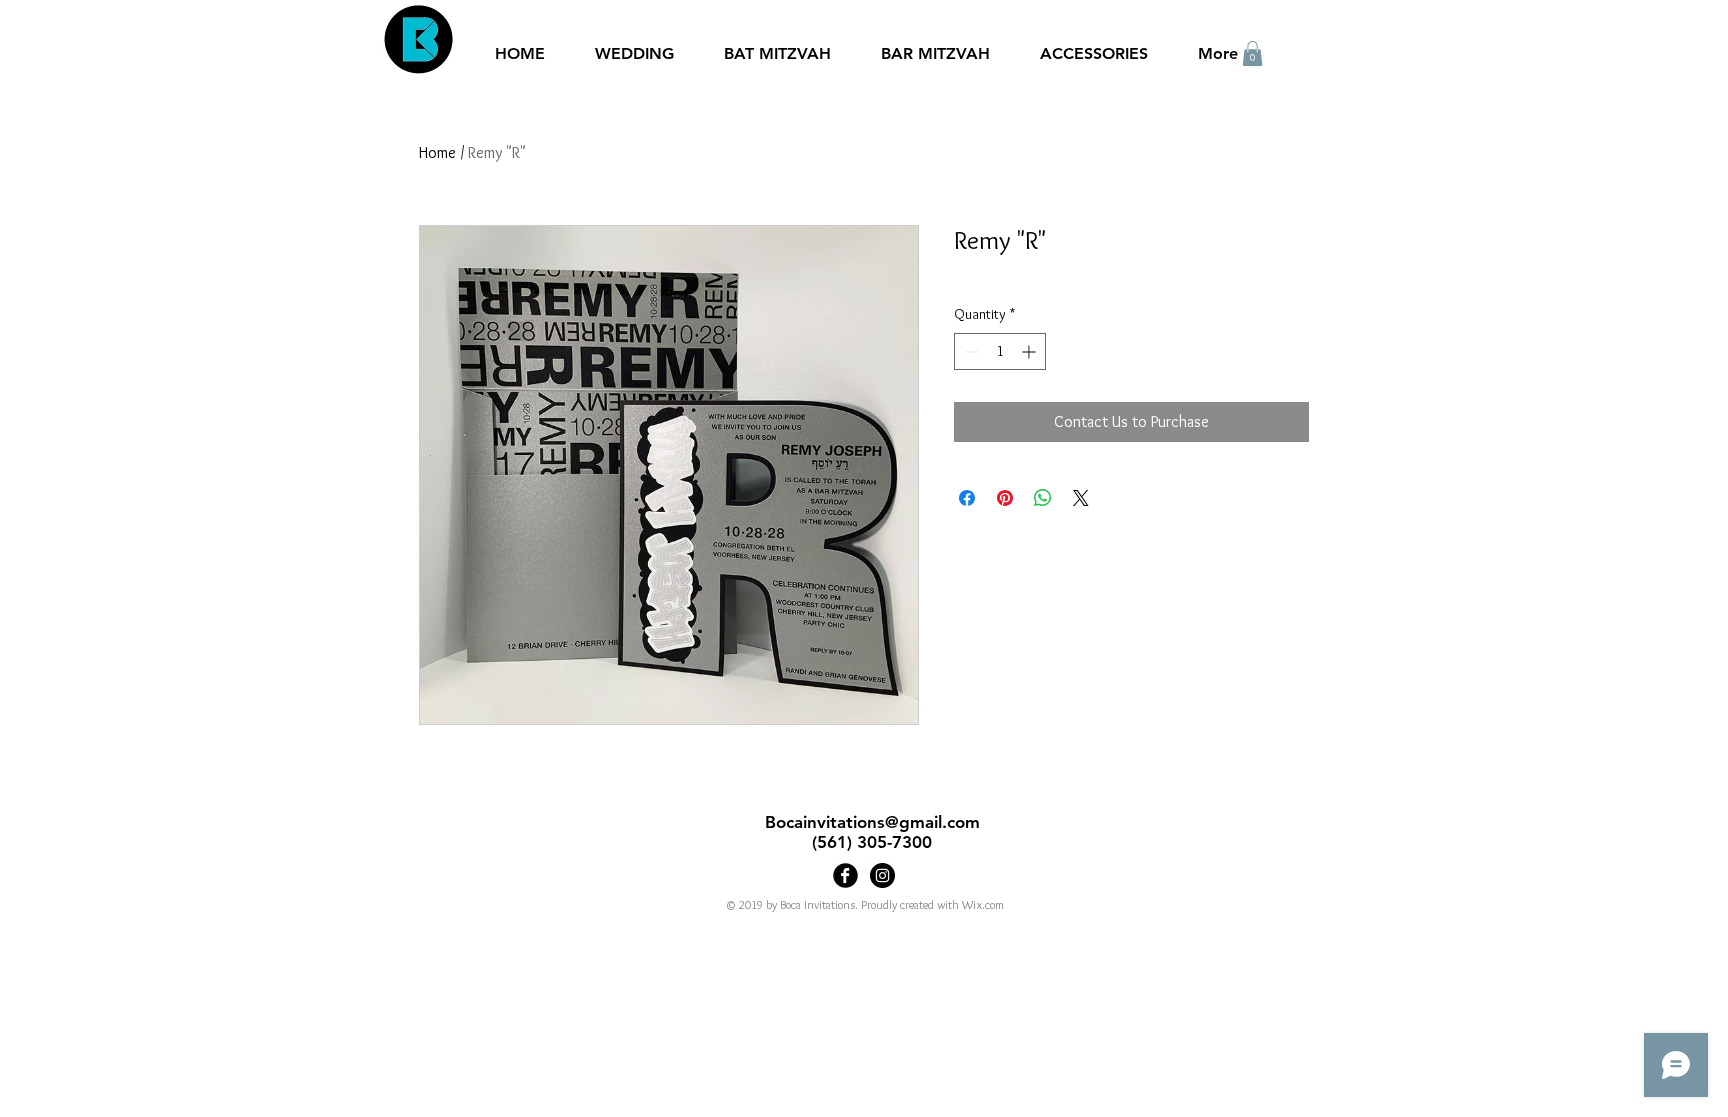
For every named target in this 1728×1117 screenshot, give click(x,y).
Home (437, 152)
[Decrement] (969, 351)
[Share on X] (1081, 498)
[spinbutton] (1000, 351)
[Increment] (1030, 351)
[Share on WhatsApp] (1043, 498)
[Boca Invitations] (845, 875)
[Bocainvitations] (882, 875)
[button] (1252, 53)
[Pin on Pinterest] (1005, 498)
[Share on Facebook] (967, 498)
